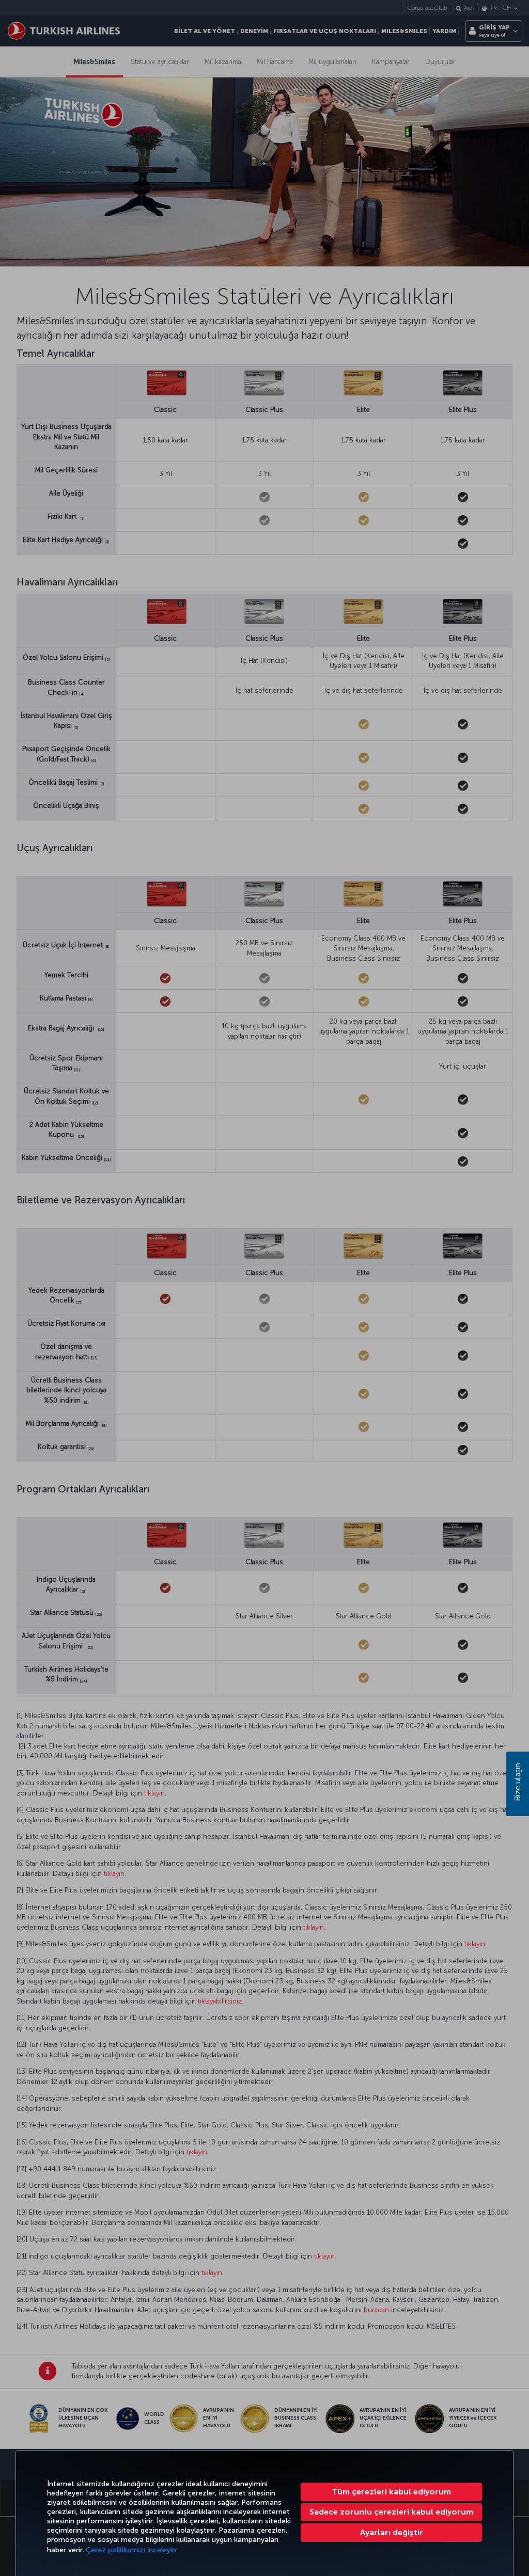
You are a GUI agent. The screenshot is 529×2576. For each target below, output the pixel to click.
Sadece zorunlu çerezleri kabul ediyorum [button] (391, 2512)
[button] (391, 2533)
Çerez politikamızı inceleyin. (132, 2550)
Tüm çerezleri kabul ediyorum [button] (391, 2492)
